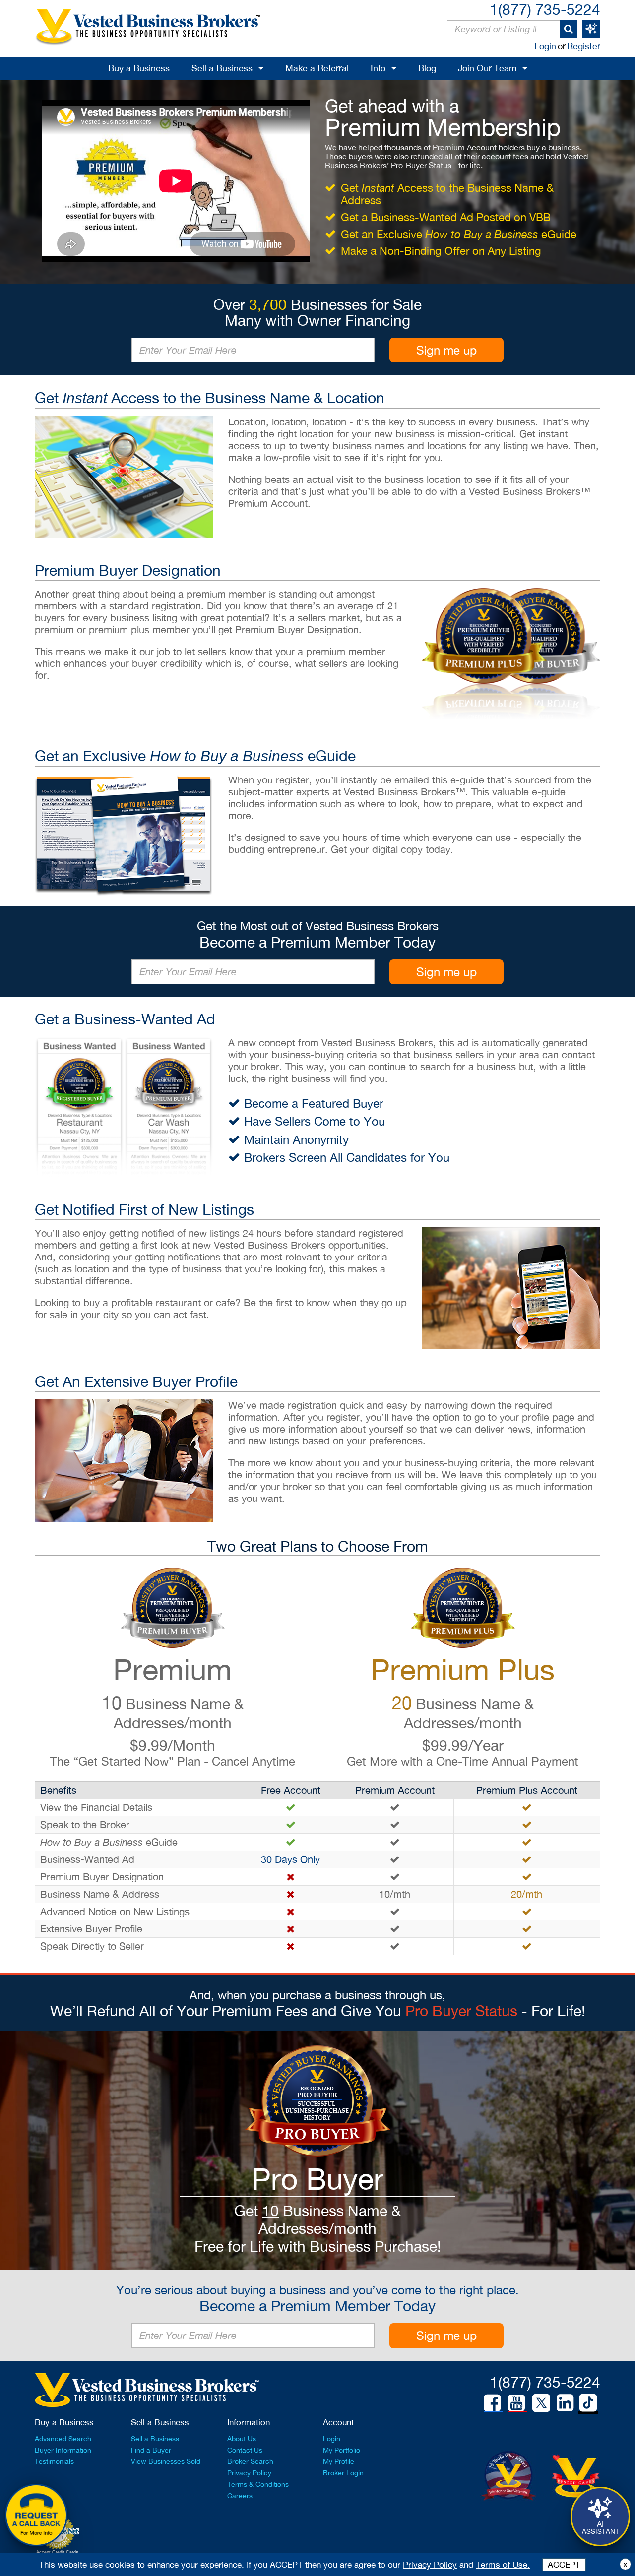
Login (545, 46)
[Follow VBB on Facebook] (492, 2403)
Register (584, 46)
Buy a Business (139, 68)
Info (378, 68)
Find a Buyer (151, 2450)
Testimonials (54, 2461)
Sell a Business (222, 68)
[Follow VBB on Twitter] (541, 2402)
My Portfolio (342, 2450)
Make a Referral (317, 68)
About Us (242, 2439)
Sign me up (446, 350)
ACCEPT (564, 2565)
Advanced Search (63, 2439)
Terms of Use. (503, 2565)
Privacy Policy (249, 2473)
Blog (427, 68)
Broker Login (343, 2473)
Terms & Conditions (258, 2484)
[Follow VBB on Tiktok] (588, 2403)
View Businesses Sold (166, 2461)
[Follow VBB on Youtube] (516, 2403)
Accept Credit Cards (57, 2552)
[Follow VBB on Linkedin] (565, 2403)
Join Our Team (487, 68)
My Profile (339, 2461)
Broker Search (250, 2461)
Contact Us (245, 2450)
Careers (240, 2496)
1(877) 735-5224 (545, 9)
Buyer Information (63, 2450)
